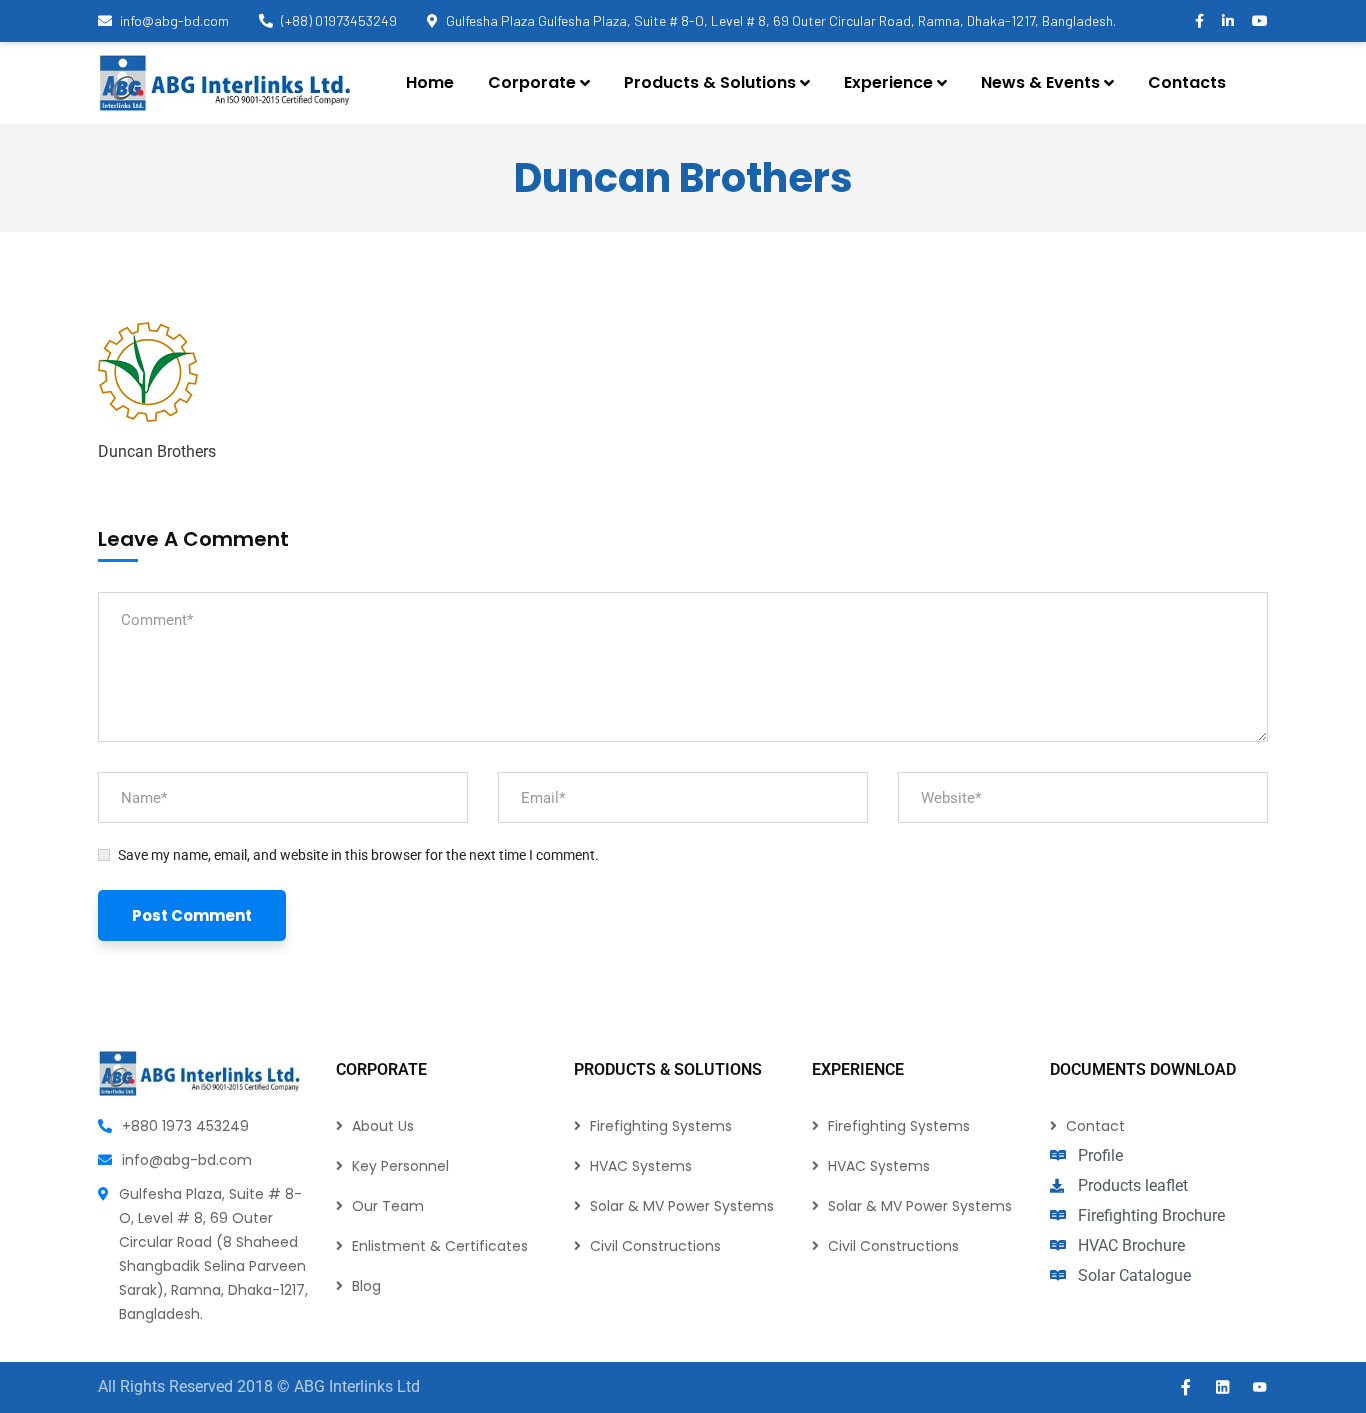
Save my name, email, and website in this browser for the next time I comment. (358, 855)
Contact (1095, 1126)
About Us (383, 1126)
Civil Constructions (655, 1246)
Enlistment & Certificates (440, 1246)
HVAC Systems (641, 1166)
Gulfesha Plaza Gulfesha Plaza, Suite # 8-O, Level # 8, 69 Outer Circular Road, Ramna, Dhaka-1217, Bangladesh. (781, 20)
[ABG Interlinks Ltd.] (225, 83)
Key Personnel (400, 1166)
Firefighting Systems (661, 1126)
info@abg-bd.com (174, 20)
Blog (366, 1286)
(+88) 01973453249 (339, 20)
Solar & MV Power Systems (682, 1206)
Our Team (388, 1206)
